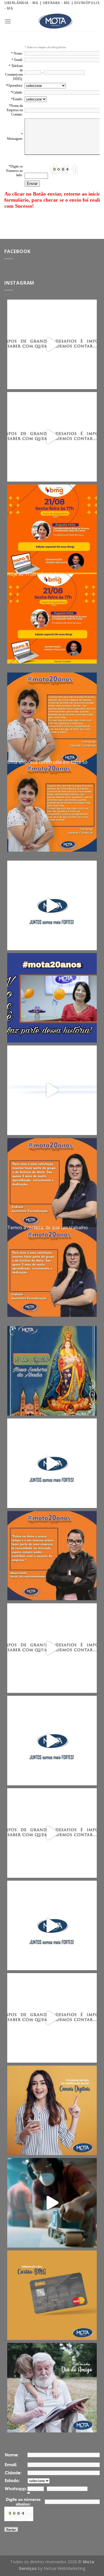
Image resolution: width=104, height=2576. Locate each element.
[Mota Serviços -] (55, 21)
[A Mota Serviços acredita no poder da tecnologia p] (52, 2110)
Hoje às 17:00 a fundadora (35, 576)
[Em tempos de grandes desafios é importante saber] (52, 344)
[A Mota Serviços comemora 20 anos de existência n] (52, 998)
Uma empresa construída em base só (47, 764)
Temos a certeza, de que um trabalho (48, 1229)
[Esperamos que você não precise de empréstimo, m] (52, 2203)
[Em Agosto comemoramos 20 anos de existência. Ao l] (52, 1556)
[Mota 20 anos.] (52, 717)
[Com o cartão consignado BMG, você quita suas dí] (52, 2295)
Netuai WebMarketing (65, 2568)
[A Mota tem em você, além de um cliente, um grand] (52, 2388)
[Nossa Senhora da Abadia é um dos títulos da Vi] (52, 1371)
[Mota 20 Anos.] (52, 1183)
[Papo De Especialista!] (52, 529)
